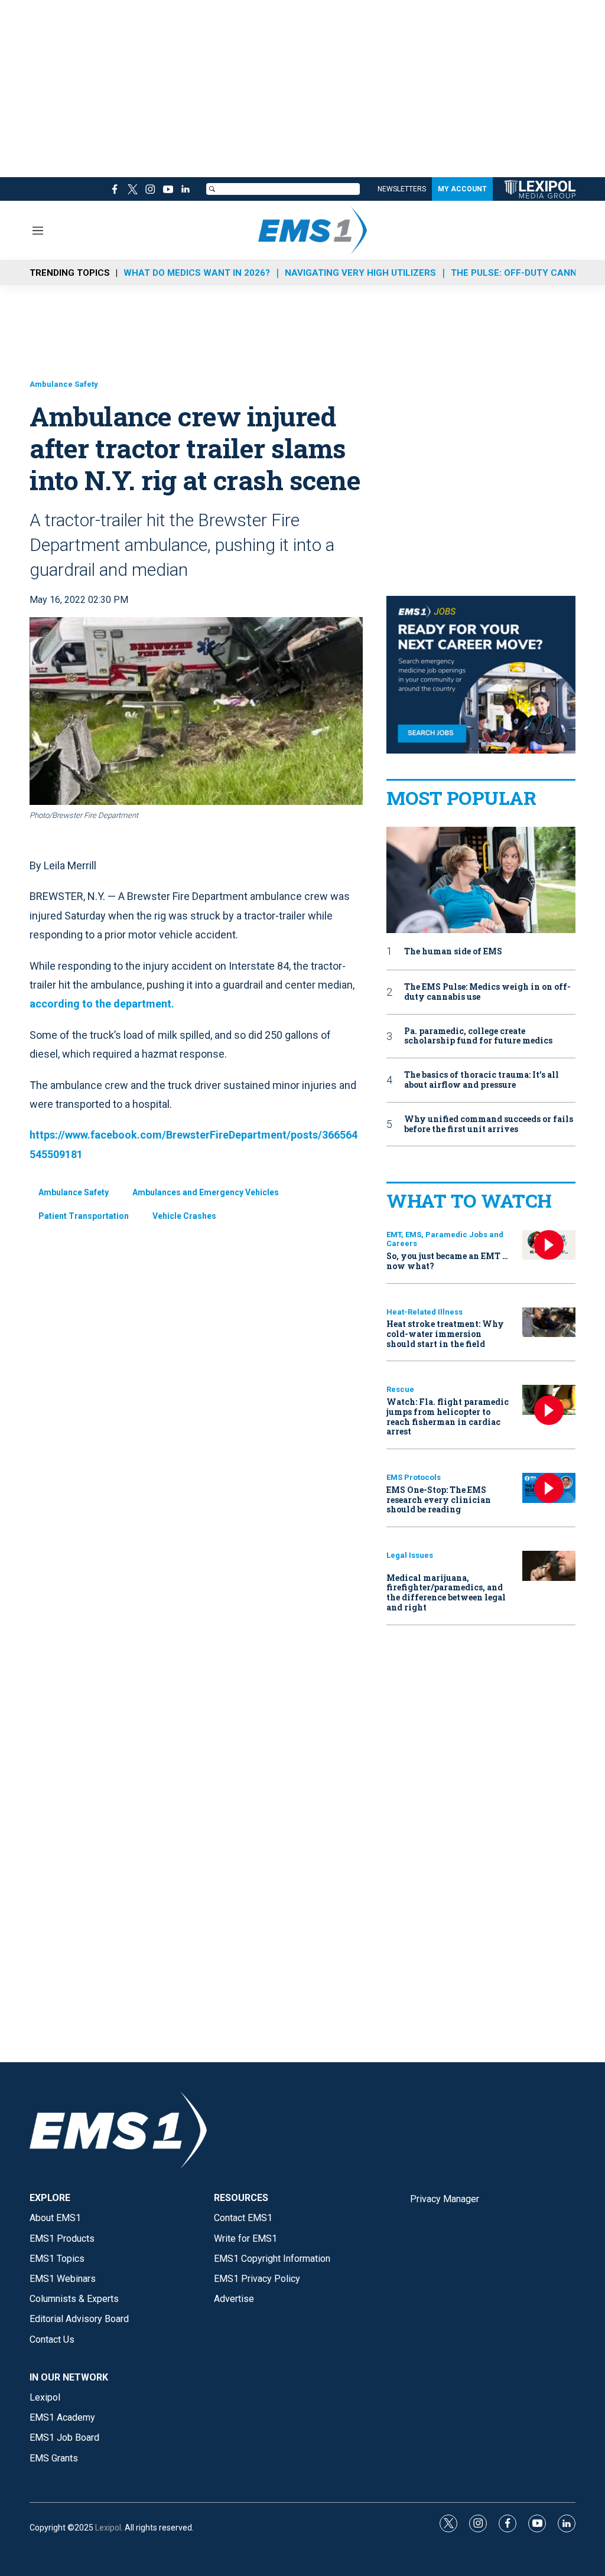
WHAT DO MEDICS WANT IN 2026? (197, 273)
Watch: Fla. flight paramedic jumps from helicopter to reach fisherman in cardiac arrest (448, 1416)
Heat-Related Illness (425, 1312)
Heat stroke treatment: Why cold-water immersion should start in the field (445, 1334)
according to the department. (102, 1004)
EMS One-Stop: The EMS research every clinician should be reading (439, 1500)
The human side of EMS (453, 952)
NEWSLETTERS (402, 189)
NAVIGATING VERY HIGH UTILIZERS (360, 273)
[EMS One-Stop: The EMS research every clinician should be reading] (549, 1488)
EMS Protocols (414, 1477)
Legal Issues (410, 1555)
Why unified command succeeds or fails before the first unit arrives (489, 1124)
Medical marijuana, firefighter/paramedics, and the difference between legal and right (446, 1592)
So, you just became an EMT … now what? (447, 1261)
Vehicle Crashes (184, 1216)
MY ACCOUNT (462, 189)
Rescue (400, 1389)
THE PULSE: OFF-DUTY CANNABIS (524, 273)
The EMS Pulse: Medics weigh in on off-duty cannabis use (487, 992)
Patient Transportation (84, 1216)
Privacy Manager (445, 2199)
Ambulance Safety (64, 384)
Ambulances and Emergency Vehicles (206, 1192)
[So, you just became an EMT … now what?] (549, 1245)
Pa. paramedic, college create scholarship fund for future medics (478, 1036)
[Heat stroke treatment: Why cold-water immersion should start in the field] (549, 1323)
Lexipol (108, 2528)
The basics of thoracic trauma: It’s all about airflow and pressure (482, 1080)
